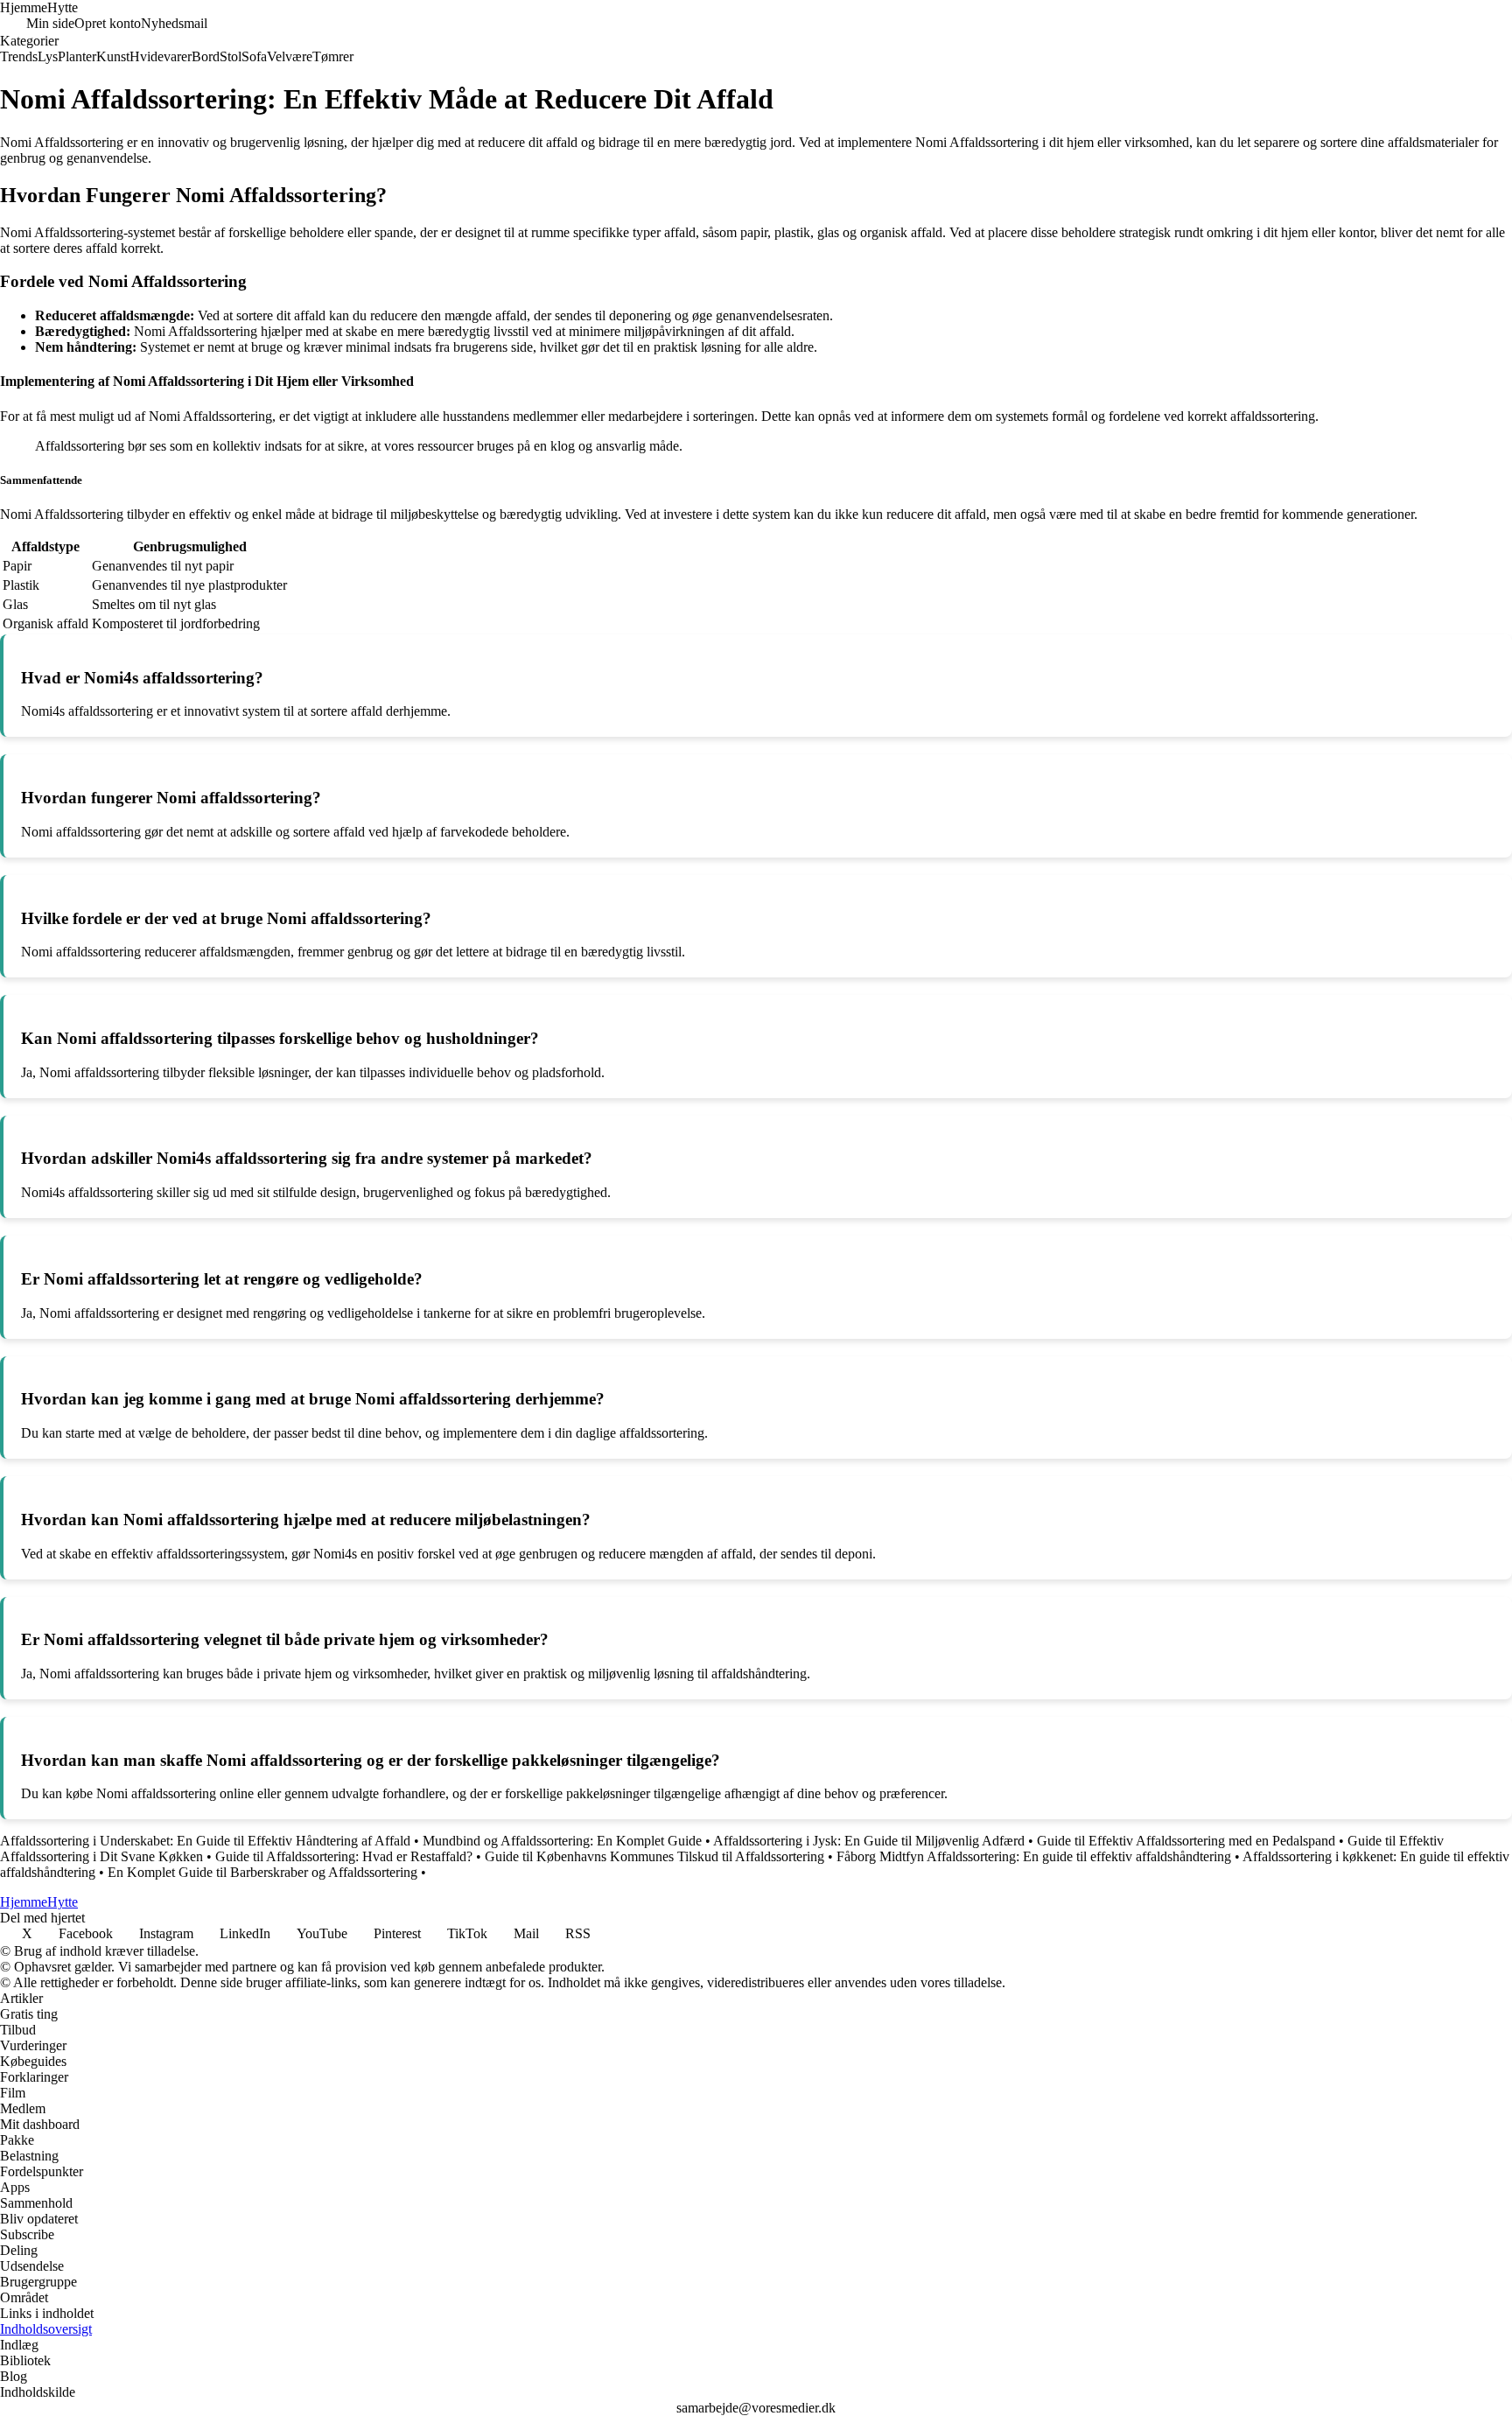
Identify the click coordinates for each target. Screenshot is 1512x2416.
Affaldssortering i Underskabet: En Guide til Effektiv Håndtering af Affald (205, 1841)
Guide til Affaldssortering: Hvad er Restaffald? (344, 1856)
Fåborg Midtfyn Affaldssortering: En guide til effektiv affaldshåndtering (1034, 1856)
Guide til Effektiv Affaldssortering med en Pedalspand (1186, 1841)
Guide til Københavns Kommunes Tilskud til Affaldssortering (654, 1856)
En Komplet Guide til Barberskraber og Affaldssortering (262, 1872)
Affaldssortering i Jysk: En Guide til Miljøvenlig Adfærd (869, 1841)
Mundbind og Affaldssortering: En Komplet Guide (562, 1841)
